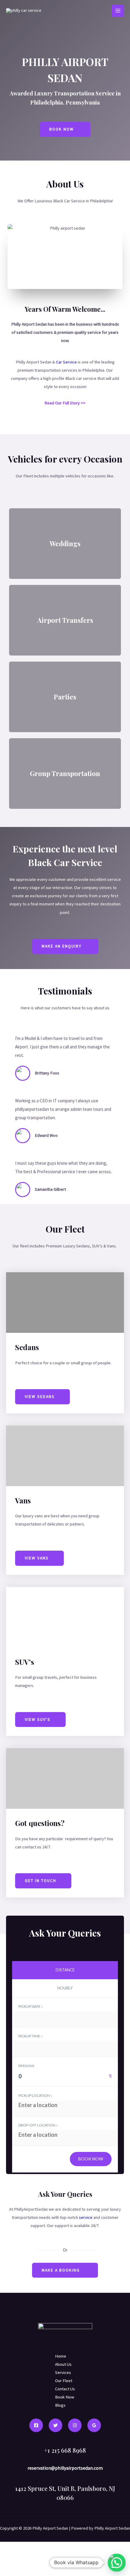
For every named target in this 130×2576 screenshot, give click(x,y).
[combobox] (65, 2078)
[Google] (94, 2425)
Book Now (65, 2397)
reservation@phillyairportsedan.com (65, 2468)
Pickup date (30, 2006)
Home (61, 2356)
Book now (91, 2159)
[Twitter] (55, 2425)
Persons (26, 2066)
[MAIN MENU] (118, 11)
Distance (65, 1970)
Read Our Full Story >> (65, 403)
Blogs (60, 2405)
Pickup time (30, 2036)
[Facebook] (36, 2425)
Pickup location (34, 2095)
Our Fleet (64, 2381)
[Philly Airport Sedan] (24, 11)
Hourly (65, 1988)
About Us (63, 2364)
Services (63, 2372)
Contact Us (65, 2389)
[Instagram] (75, 2425)
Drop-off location (37, 2125)
